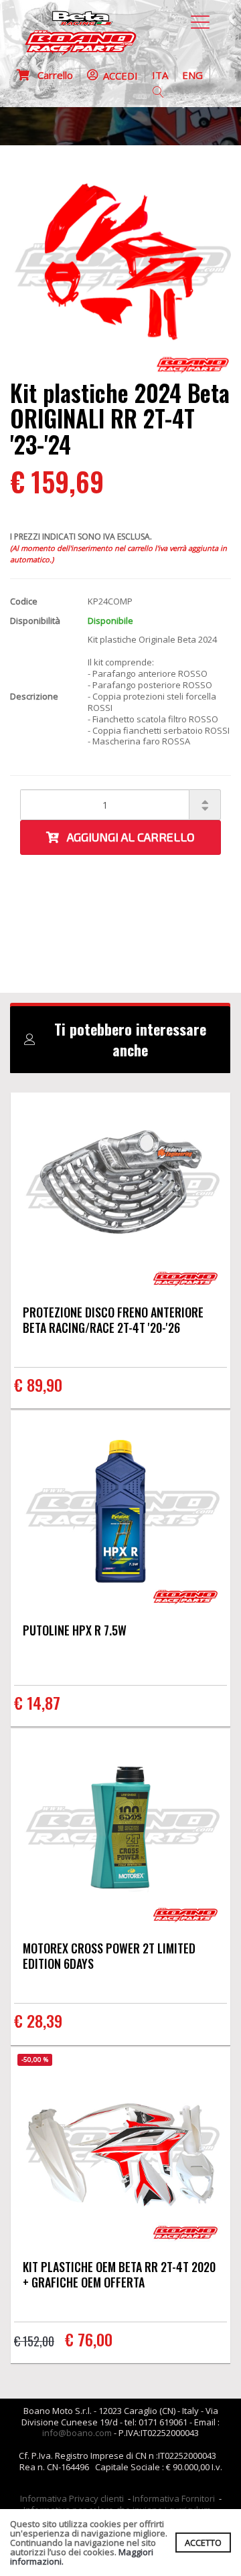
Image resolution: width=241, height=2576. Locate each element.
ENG (192, 75)
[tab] (120, 1040)
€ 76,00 (89, 2339)
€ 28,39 (38, 2020)
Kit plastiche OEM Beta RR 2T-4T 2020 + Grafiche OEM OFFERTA (119, 2274)
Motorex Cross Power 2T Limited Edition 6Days (109, 1956)
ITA (160, 75)
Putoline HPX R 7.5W (75, 1630)
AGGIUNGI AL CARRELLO (127, 837)
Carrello (51, 75)
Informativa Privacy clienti (72, 2498)
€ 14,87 (37, 1702)
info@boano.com (77, 2433)
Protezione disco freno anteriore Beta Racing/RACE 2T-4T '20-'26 (113, 1320)
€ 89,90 (38, 1384)
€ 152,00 (34, 2341)
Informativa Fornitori (174, 2498)
